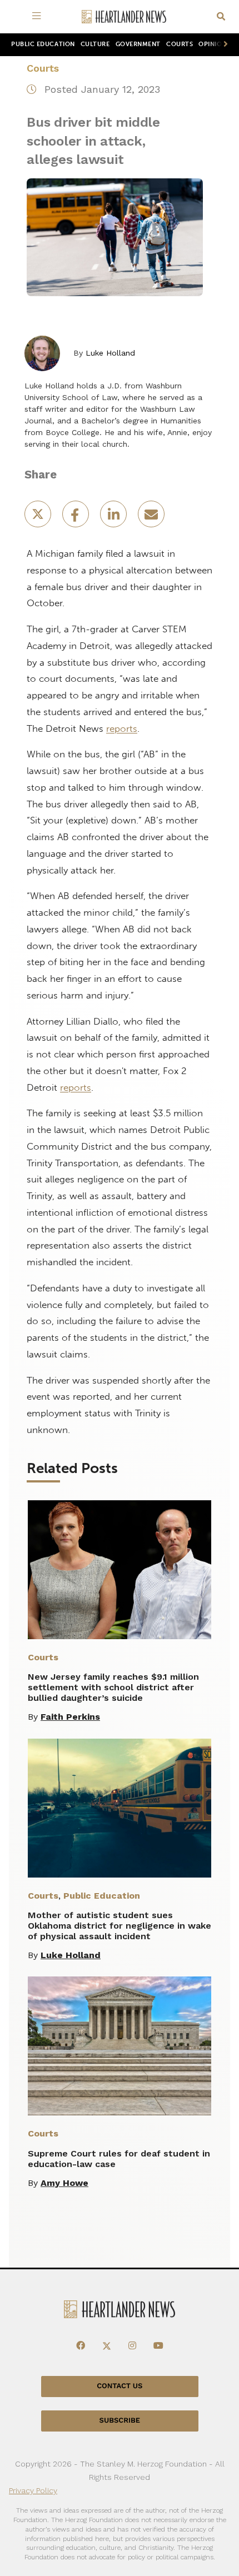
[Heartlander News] (124, 17)
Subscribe (120, 2421)
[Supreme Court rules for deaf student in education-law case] (120, 2046)
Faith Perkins (70, 1717)
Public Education (43, 44)
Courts (180, 44)
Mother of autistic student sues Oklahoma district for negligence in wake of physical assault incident (120, 1926)
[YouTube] (158, 2346)
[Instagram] (132, 2346)
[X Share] (39, 518)
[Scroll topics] (223, 45)
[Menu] (39, 17)
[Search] (221, 17)
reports (122, 728)
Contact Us (120, 2386)
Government (138, 44)
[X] (107, 2346)
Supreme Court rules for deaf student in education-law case (119, 2159)
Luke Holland (110, 353)
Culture (95, 44)
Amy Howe (64, 2183)
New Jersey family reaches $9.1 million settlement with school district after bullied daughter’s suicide (113, 1687)
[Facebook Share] (77, 518)
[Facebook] (81, 2346)
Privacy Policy (33, 2490)
